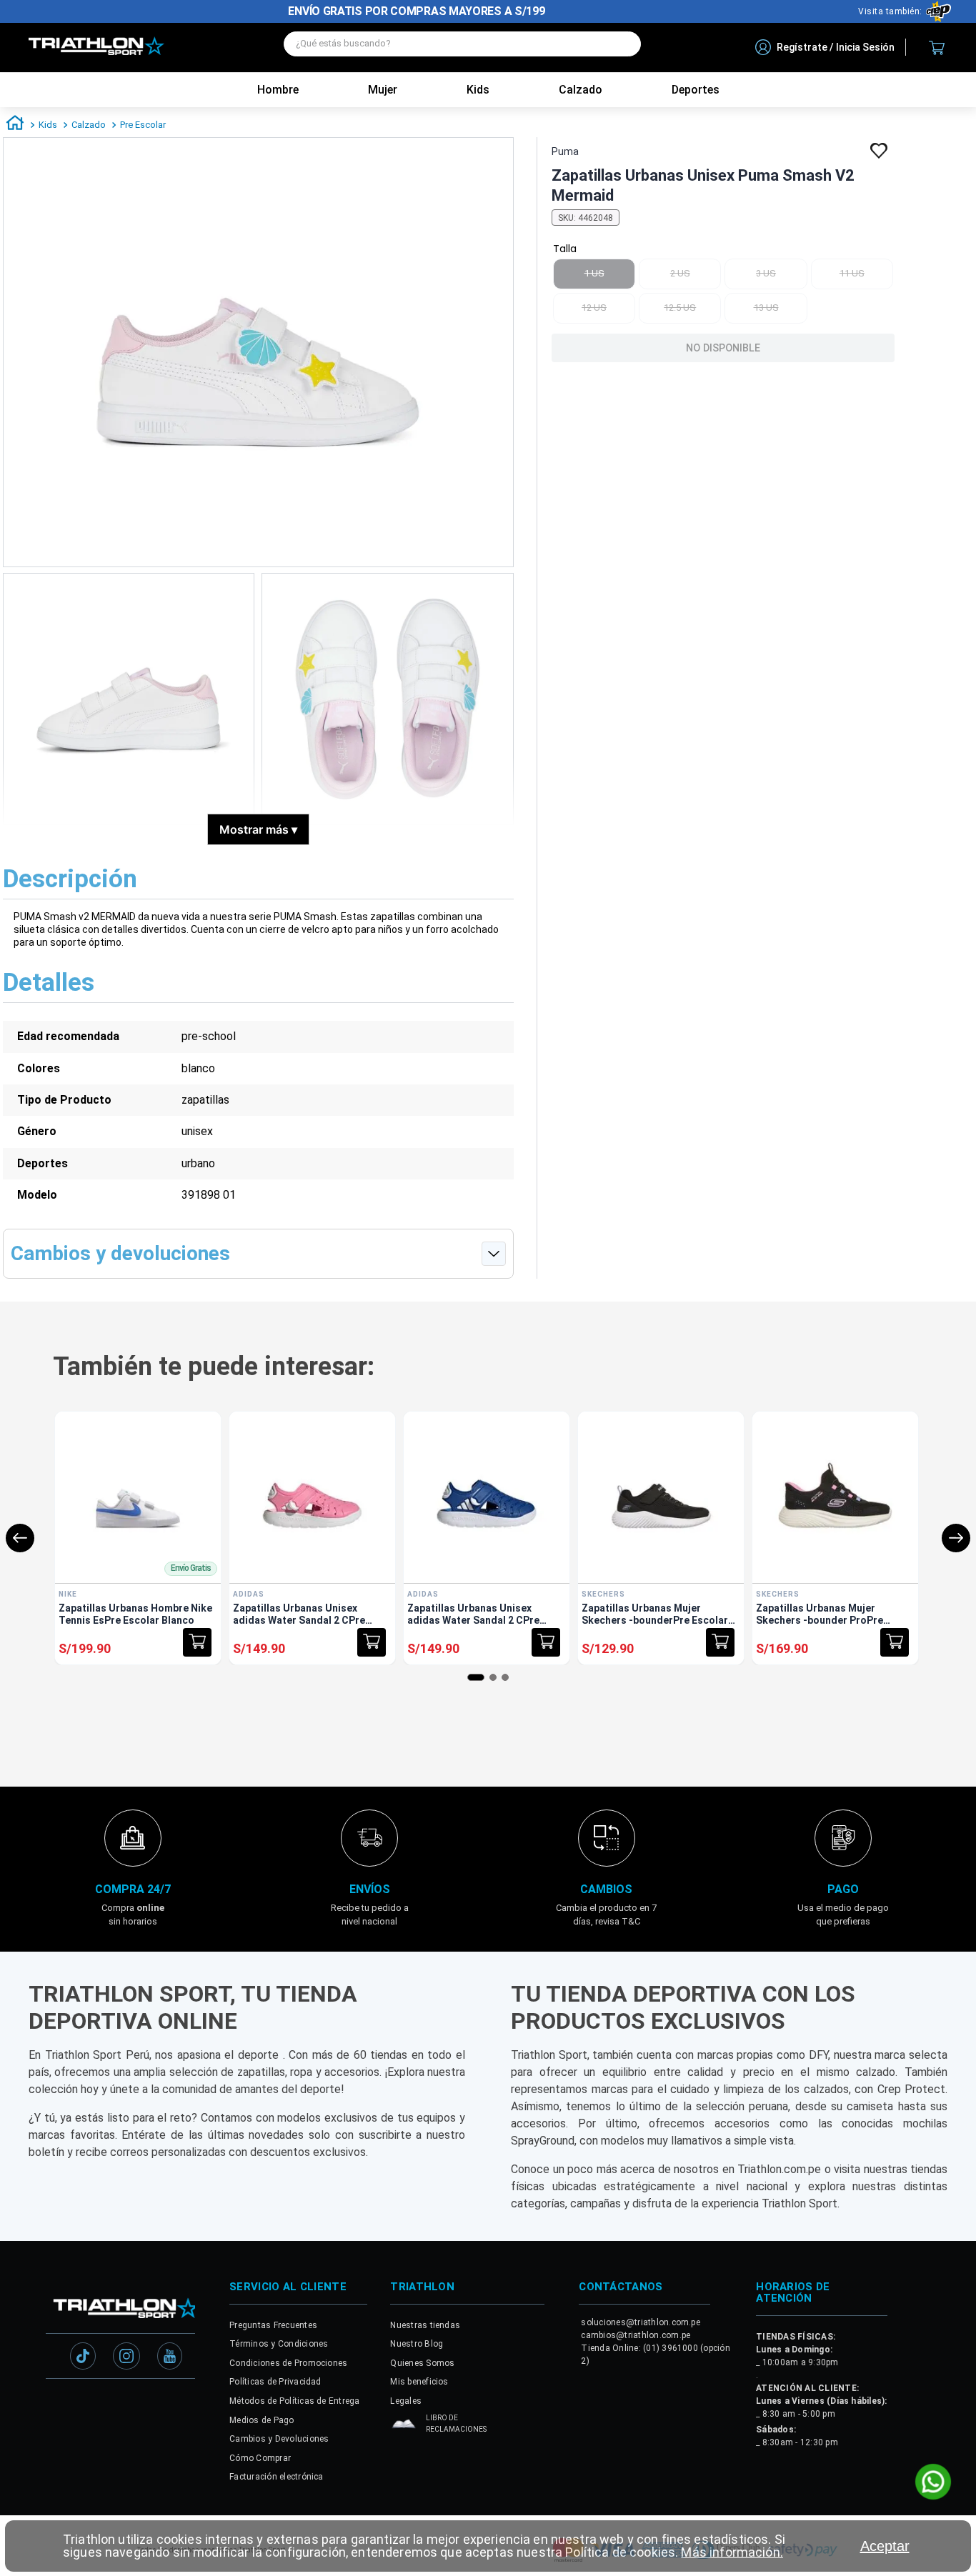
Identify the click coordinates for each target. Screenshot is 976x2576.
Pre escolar (143, 125)
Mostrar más (258, 829)
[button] (197, 1642)
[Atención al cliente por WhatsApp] (933, 2483)
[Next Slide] (956, 1538)
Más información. (732, 2552)
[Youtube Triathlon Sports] (170, 2357)
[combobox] (462, 48)
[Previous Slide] (20, 1538)
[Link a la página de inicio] (15, 125)
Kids (478, 90)
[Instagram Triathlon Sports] (126, 2357)
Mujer (383, 90)
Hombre (278, 90)
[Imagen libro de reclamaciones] (404, 2427)
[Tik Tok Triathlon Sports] (83, 2357)
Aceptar (885, 2546)
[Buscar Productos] (623, 44)
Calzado (89, 125)
